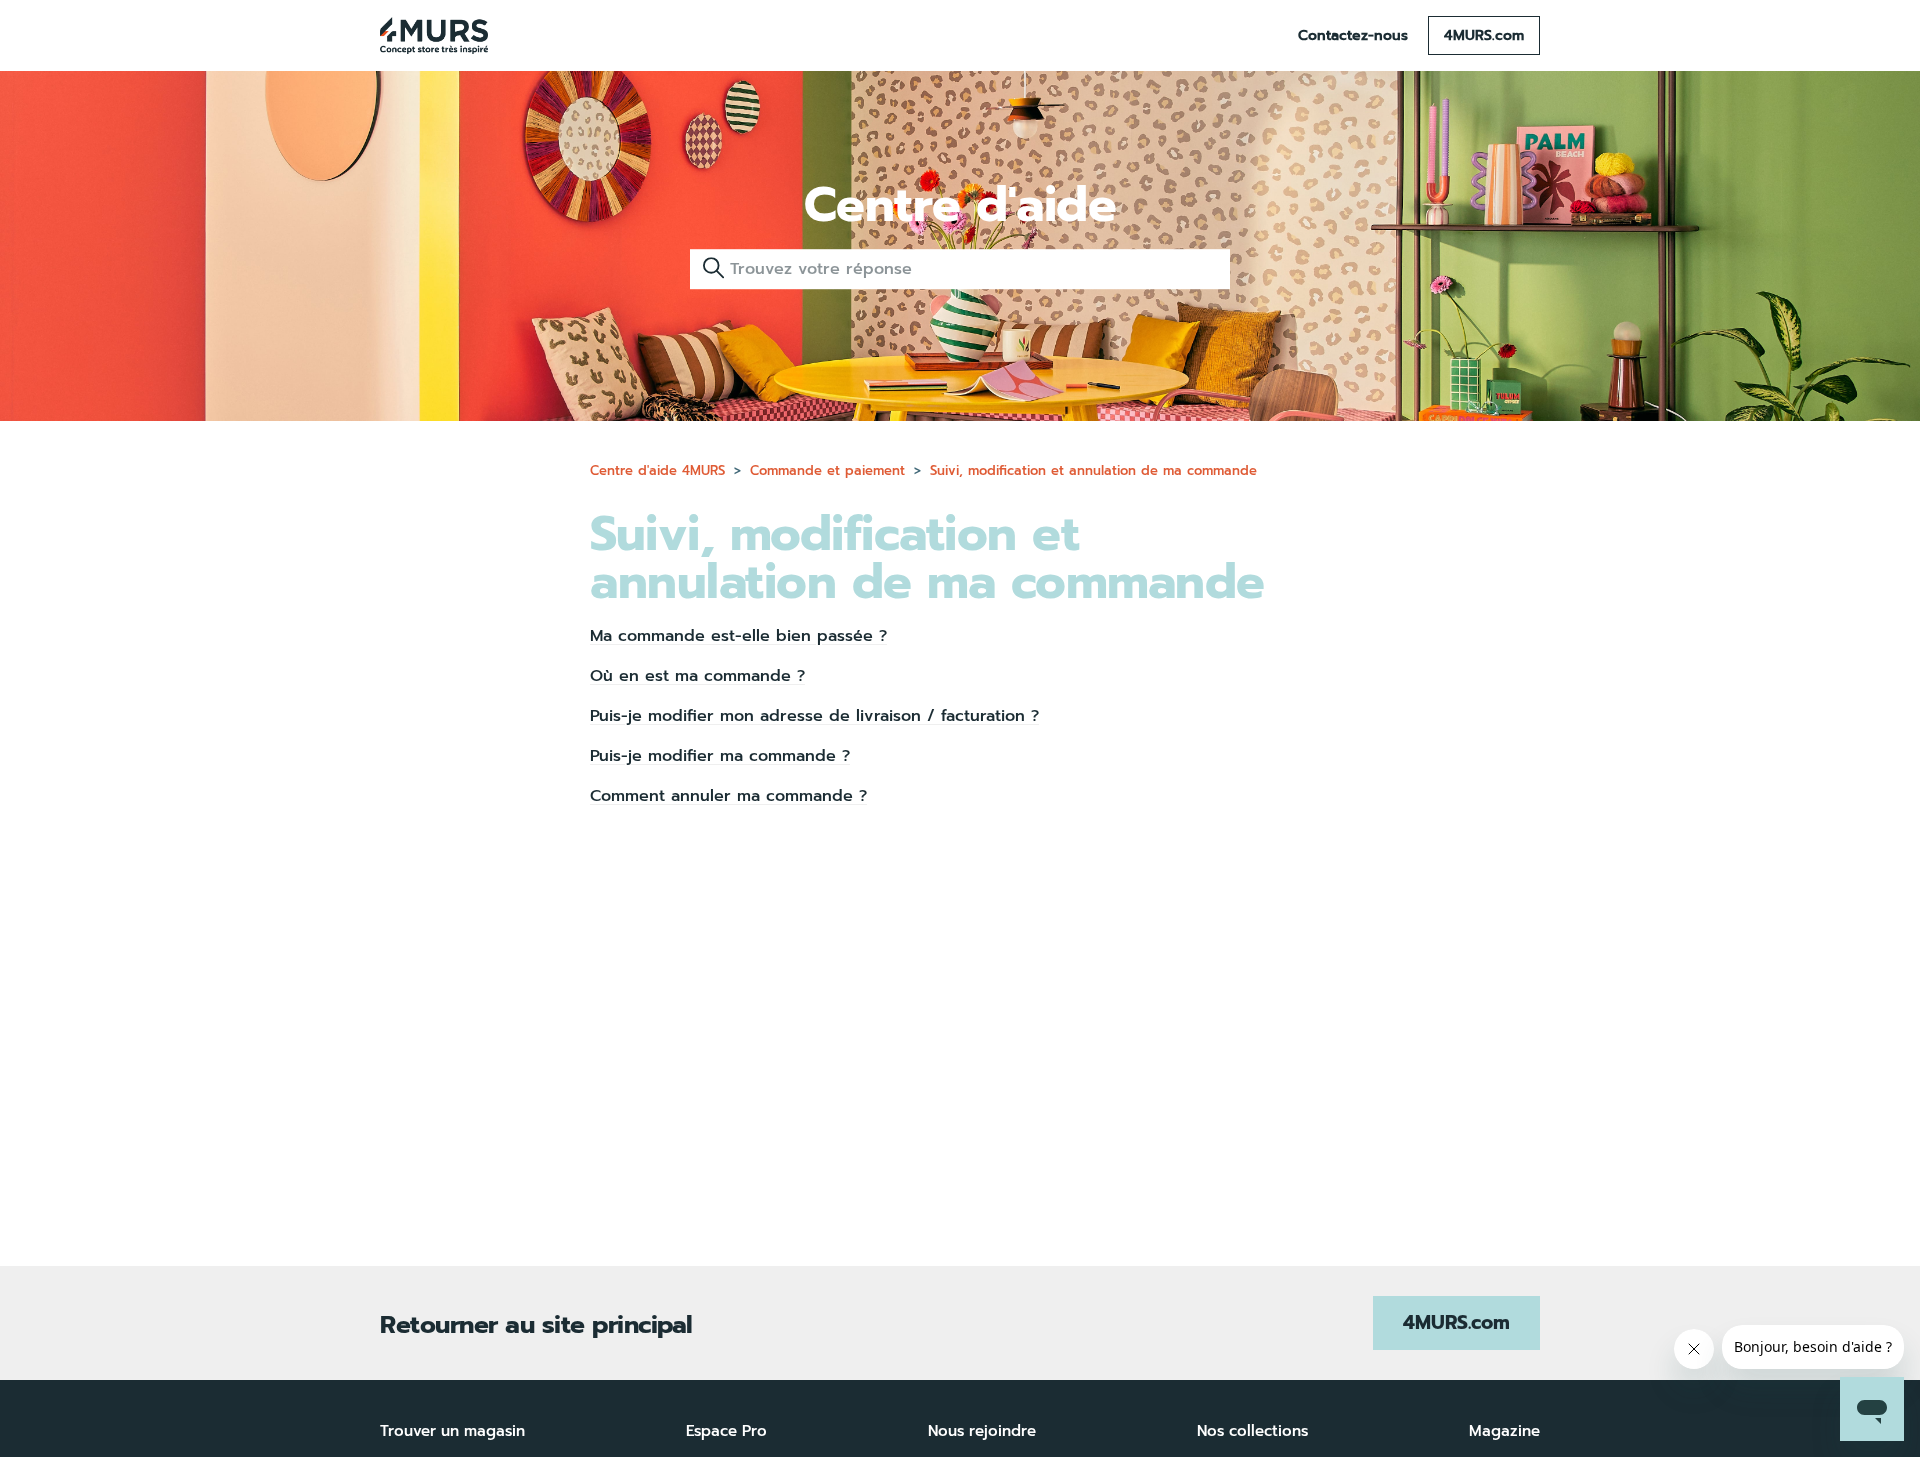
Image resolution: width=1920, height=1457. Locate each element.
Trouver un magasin (452, 1431)
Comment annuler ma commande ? (728, 796)
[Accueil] (434, 35)
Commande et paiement (827, 470)
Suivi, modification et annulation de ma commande (1093, 470)
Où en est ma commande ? (697, 676)
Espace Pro (726, 1431)
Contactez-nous (1353, 36)
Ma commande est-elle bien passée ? (738, 636)
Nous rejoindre (982, 1431)
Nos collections (1252, 1431)
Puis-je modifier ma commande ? (720, 756)
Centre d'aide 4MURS (657, 470)
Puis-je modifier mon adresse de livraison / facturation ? (814, 716)
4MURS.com (1484, 35)
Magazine (1504, 1431)
